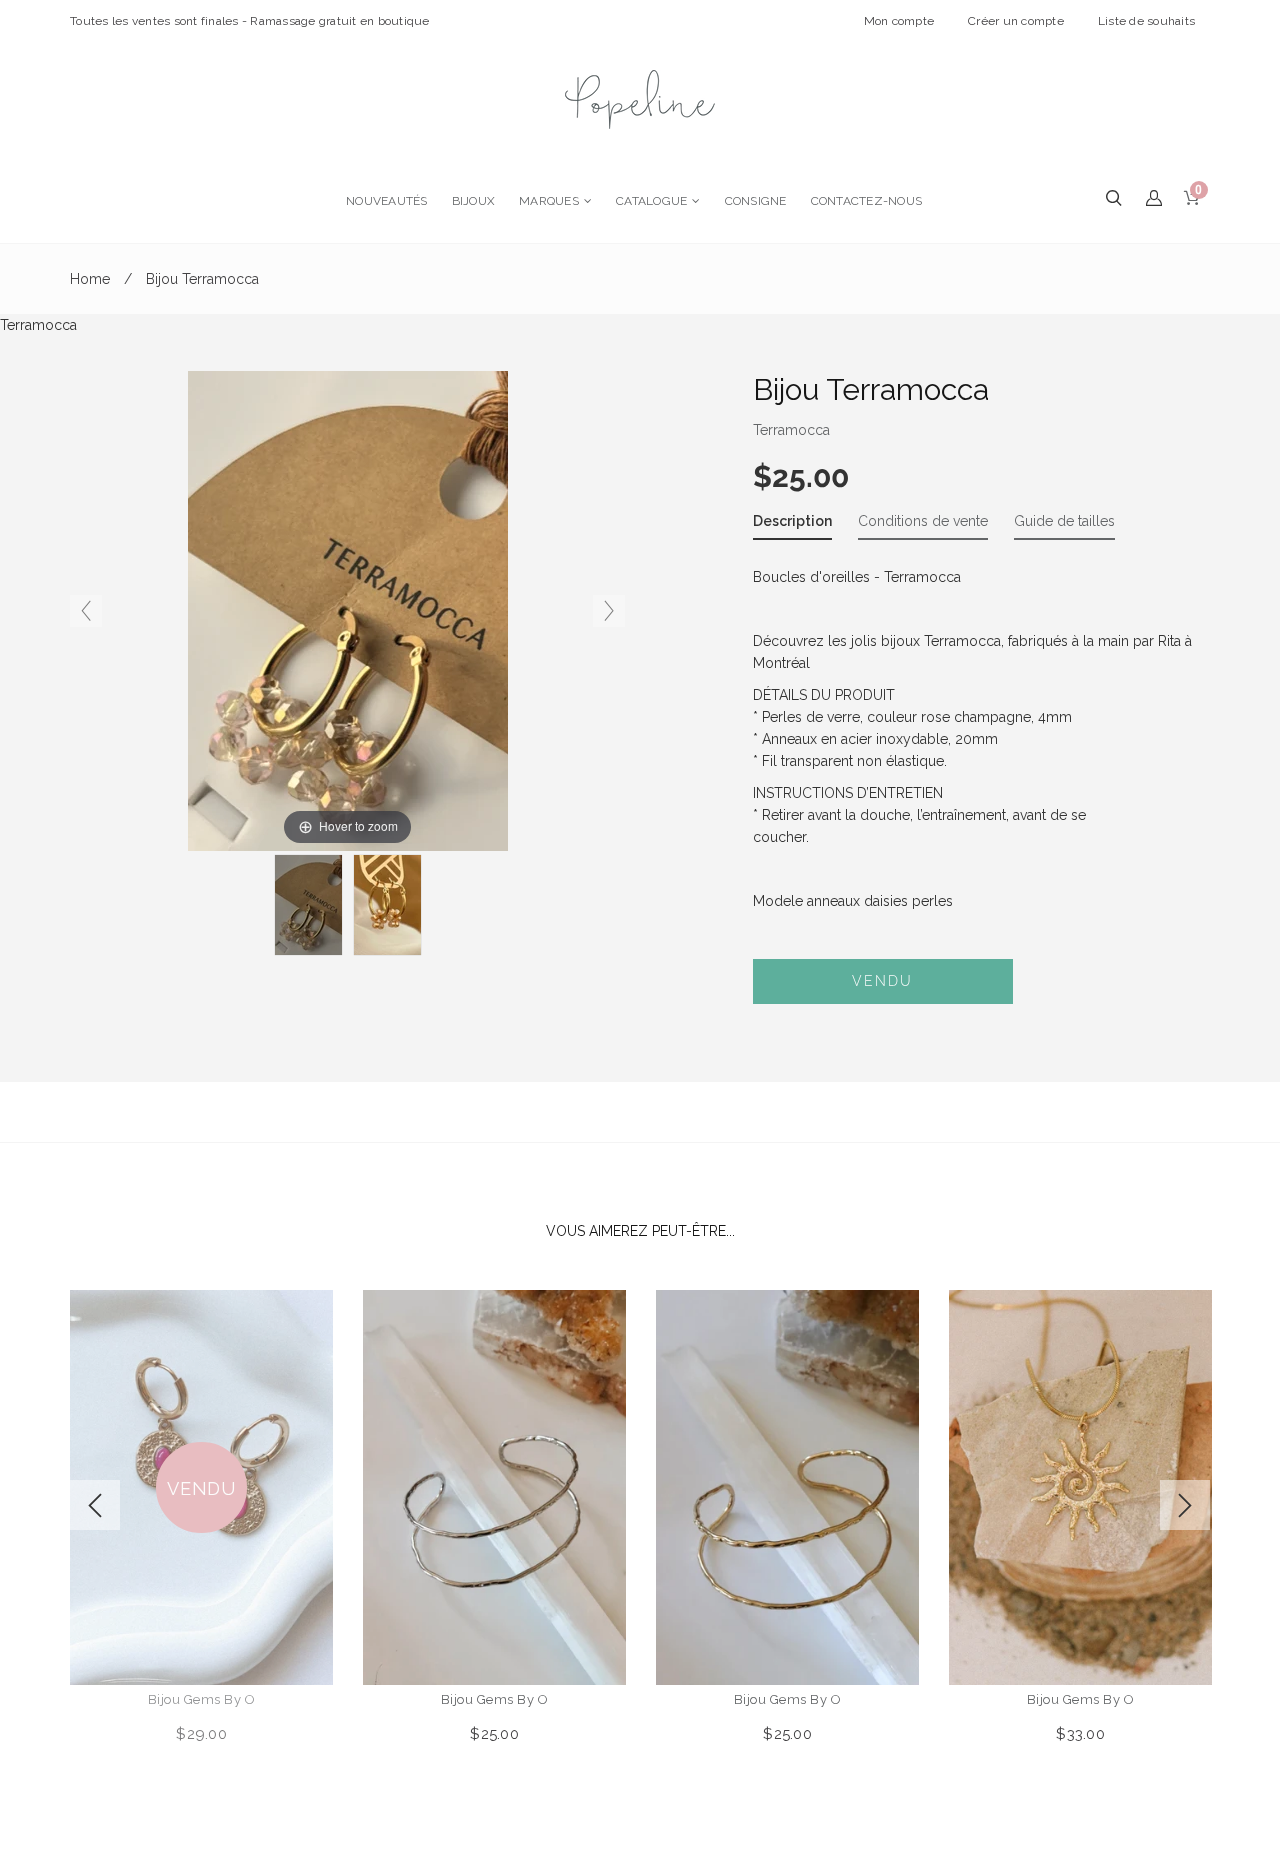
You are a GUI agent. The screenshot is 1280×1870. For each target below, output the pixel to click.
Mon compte (899, 21)
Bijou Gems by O (202, 1699)
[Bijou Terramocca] (308, 905)
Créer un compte (1016, 21)
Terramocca (791, 430)
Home (90, 279)
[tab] (792, 525)
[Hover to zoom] (348, 610)
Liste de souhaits (1146, 21)
